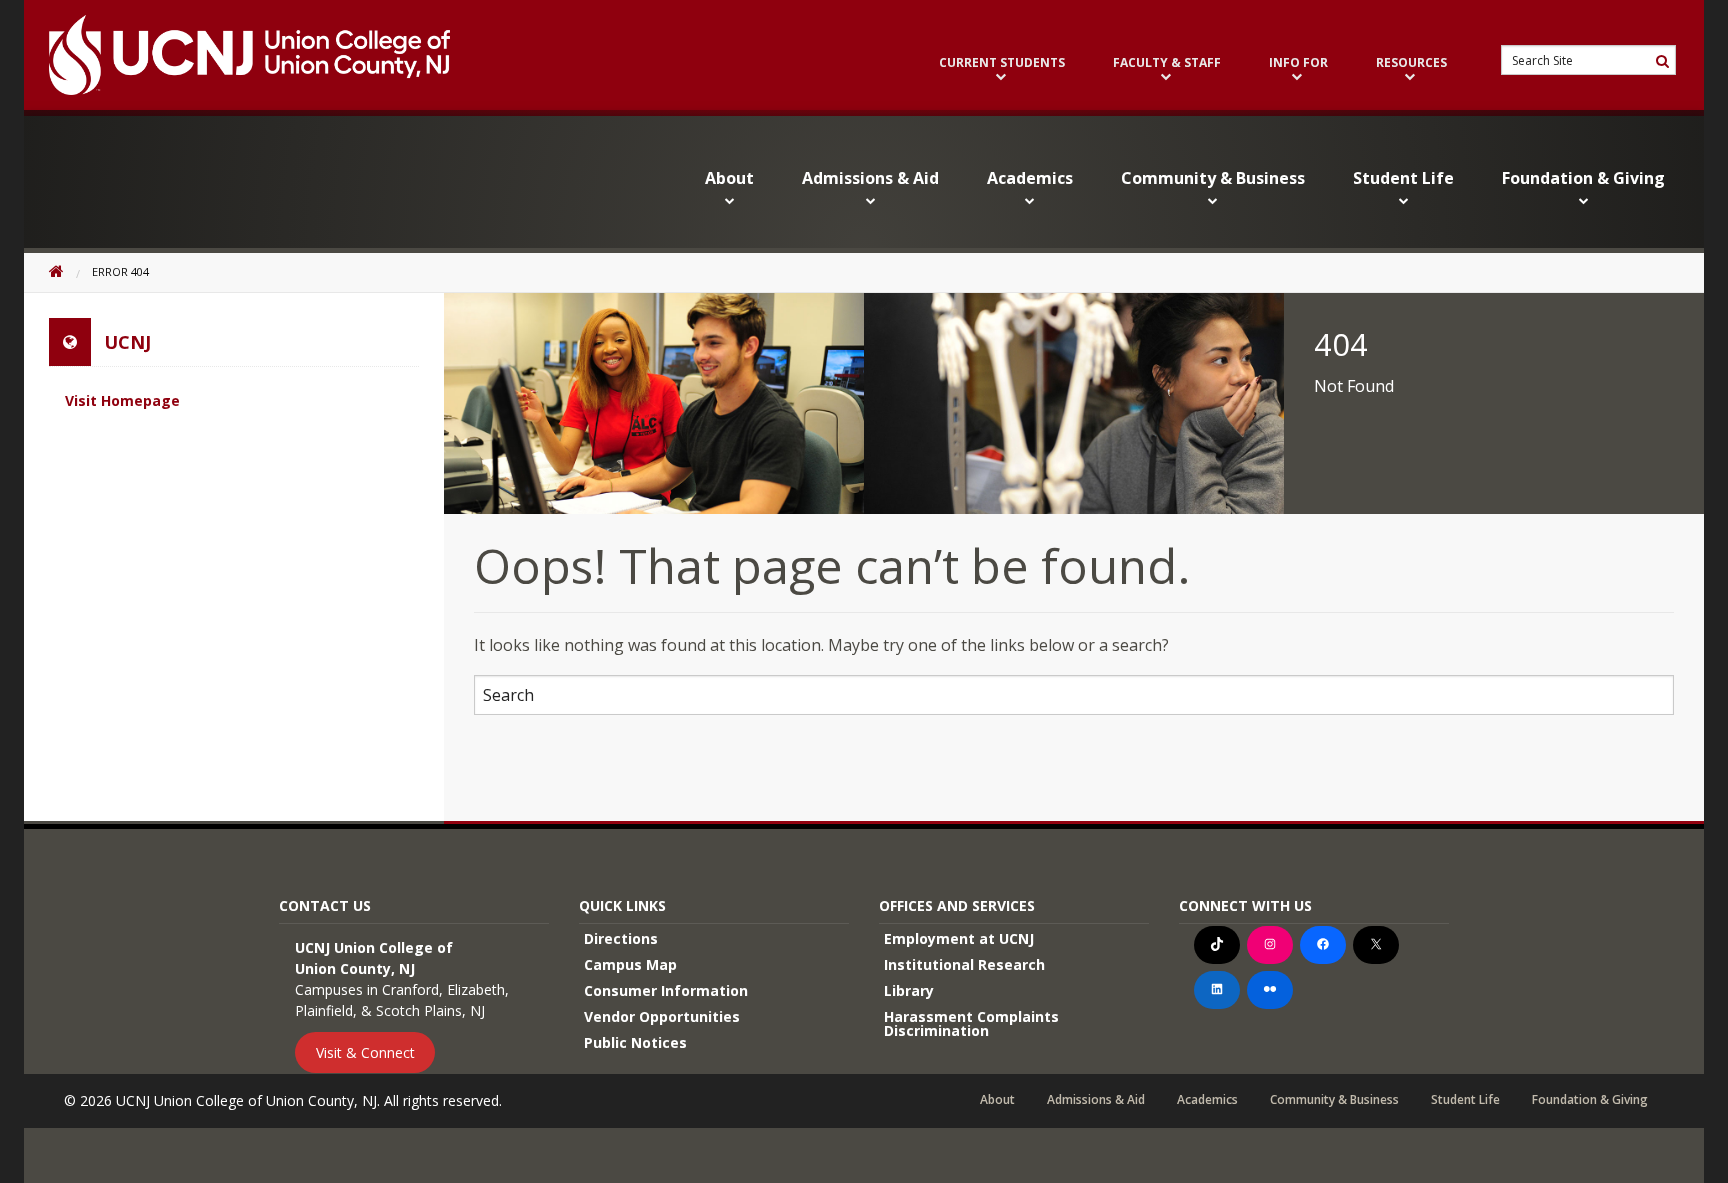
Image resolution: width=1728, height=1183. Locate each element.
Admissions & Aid (870, 178)
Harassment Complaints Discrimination (971, 1023)
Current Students (1002, 64)
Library (909, 990)
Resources (1411, 64)
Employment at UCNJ (959, 938)
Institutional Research (964, 964)
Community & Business (1213, 178)
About (729, 178)
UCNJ (127, 342)
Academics (1030, 178)
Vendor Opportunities (662, 1016)
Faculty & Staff (1167, 64)
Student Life (1403, 178)
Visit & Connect (365, 1052)
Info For (1298, 64)
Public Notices (635, 1042)
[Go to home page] (237, 55)
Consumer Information (666, 990)
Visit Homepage (122, 400)
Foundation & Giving (1583, 178)
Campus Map (630, 964)
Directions (621, 938)
